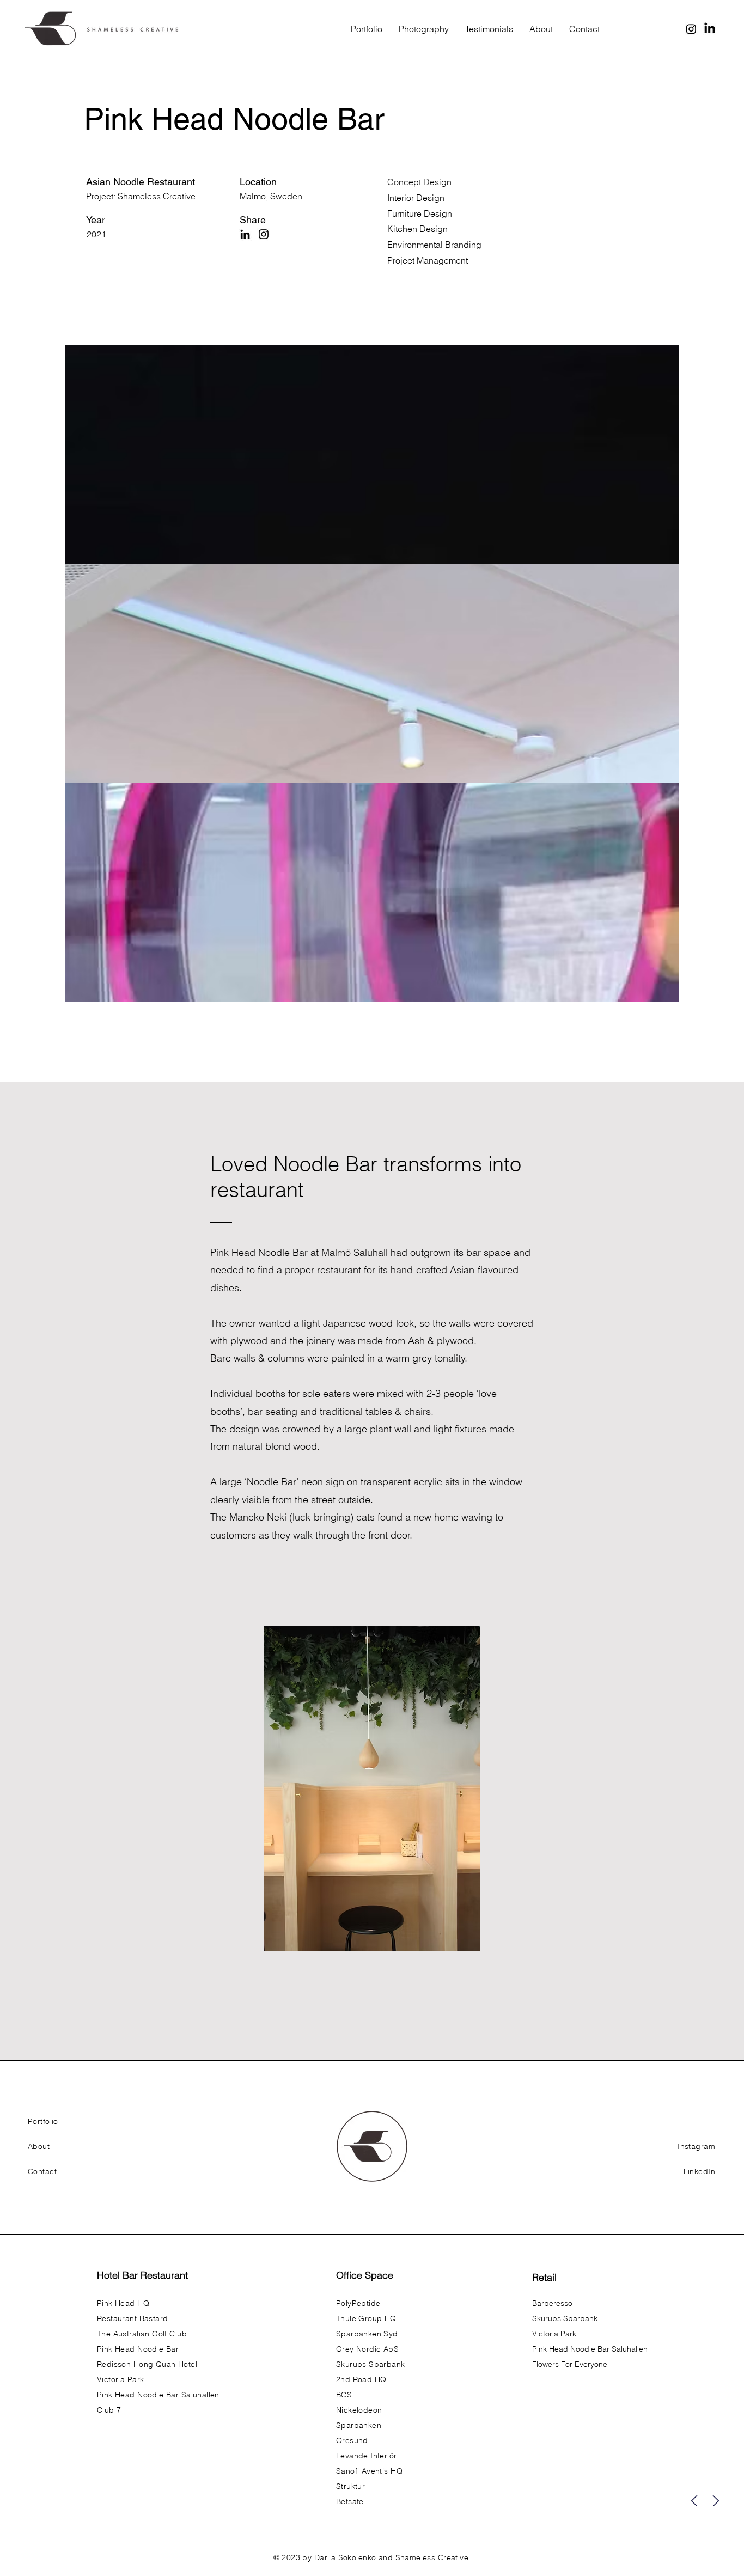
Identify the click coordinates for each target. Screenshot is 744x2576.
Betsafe (350, 2501)
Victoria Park (554, 2334)
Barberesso (552, 2303)
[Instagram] (691, 29)
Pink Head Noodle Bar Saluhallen (590, 2349)
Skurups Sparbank (565, 2318)
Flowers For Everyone (570, 2364)
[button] (372, 1788)
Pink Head (233, 1252)
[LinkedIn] (710, 29)
